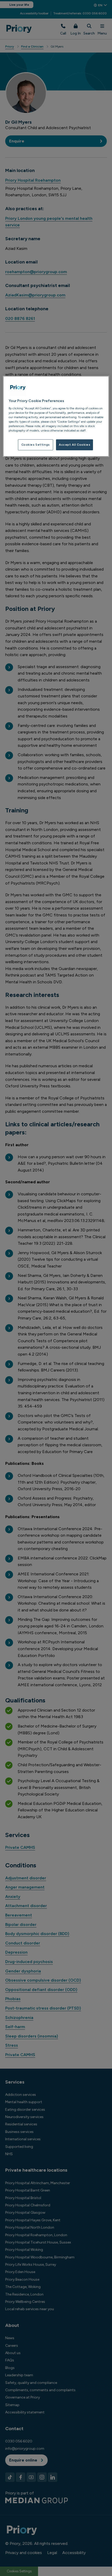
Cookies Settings (36, 445)
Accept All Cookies (74, 445)
